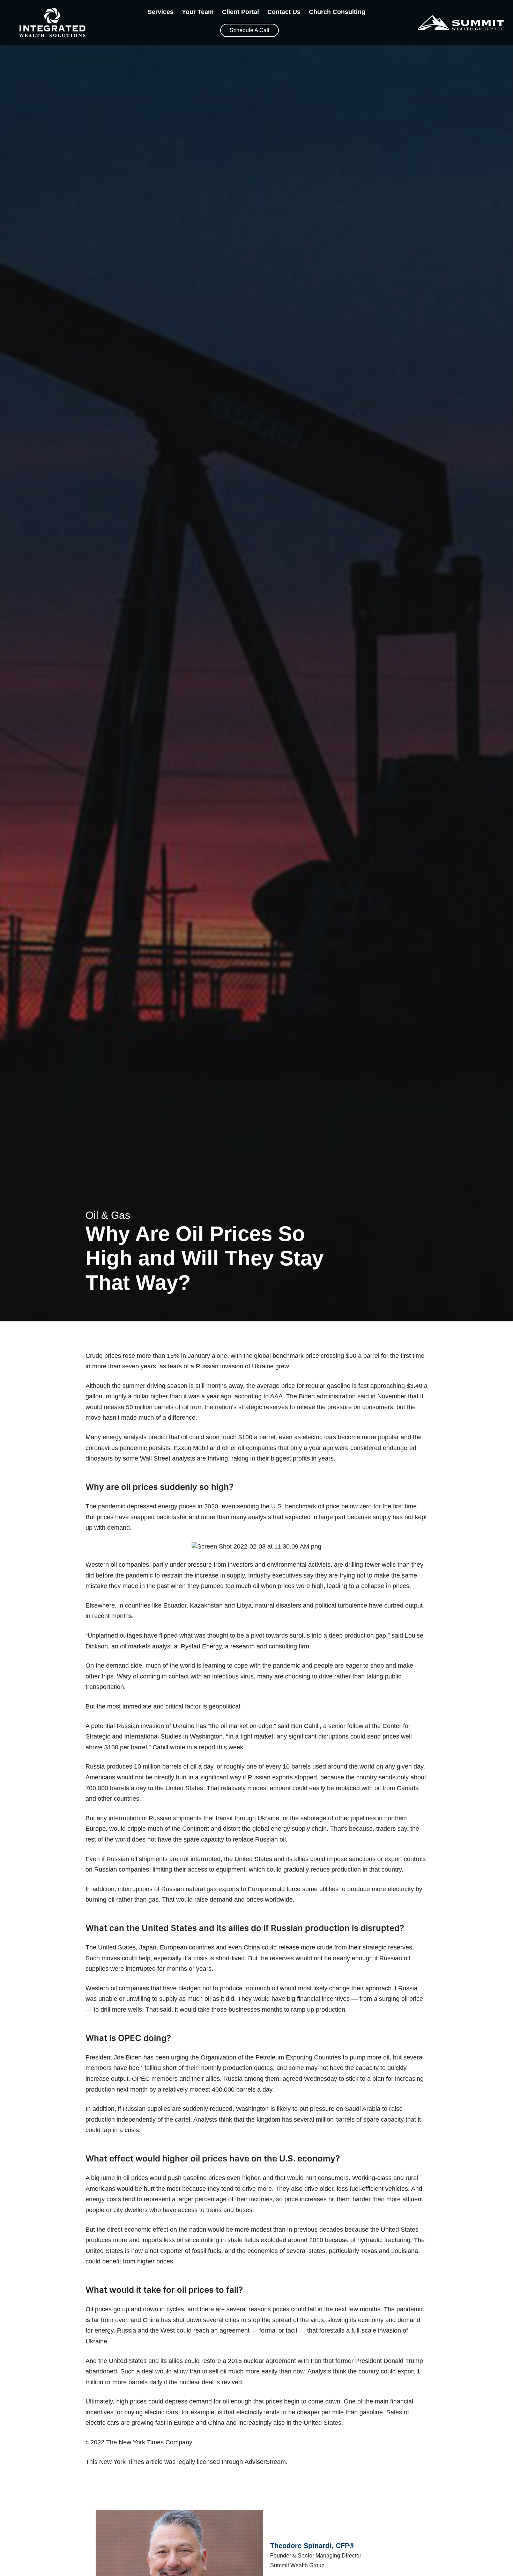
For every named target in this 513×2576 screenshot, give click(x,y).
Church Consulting (337, 12)
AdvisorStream (265, 2462)
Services (161, 12)
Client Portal (240, 12)
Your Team (198, 12)
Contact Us (284, 12)
